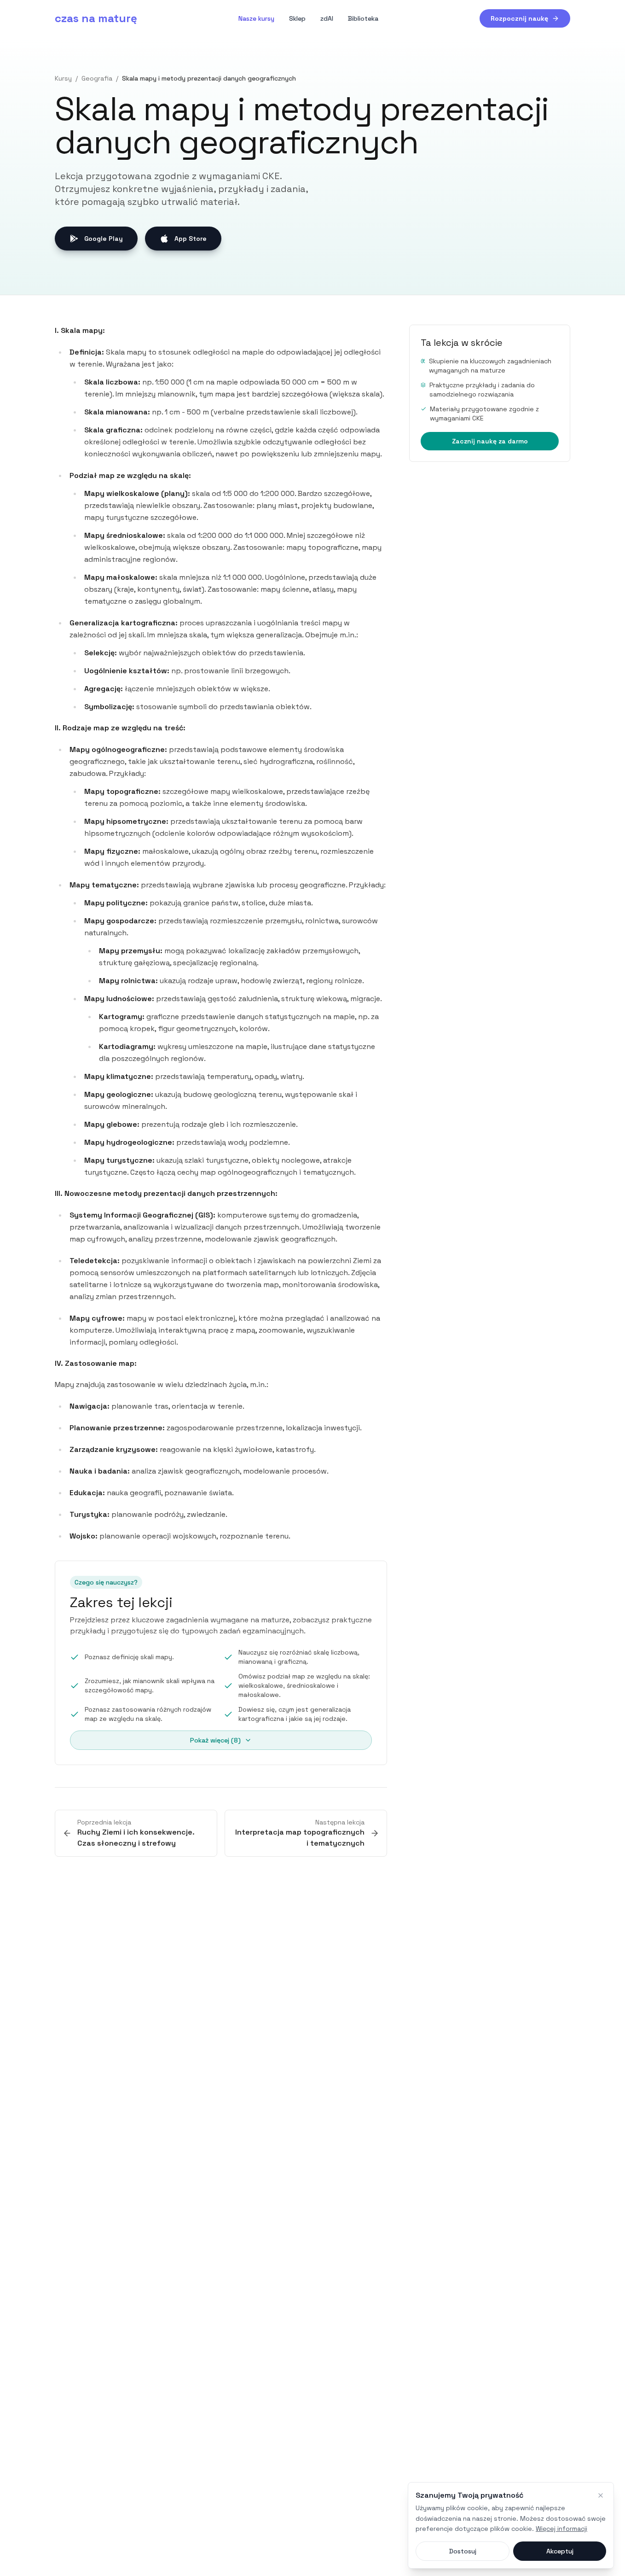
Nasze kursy (256, 18)
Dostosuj (463, 2551)
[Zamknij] (601, 2495)
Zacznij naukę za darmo (490, 441)
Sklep (297, 18)
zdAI (327, 18)
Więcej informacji (561, 2529)
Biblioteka (363, 18)
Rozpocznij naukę (519, 18)
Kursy (63, 78)
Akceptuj (560, 2551)
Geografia (97, 78)
